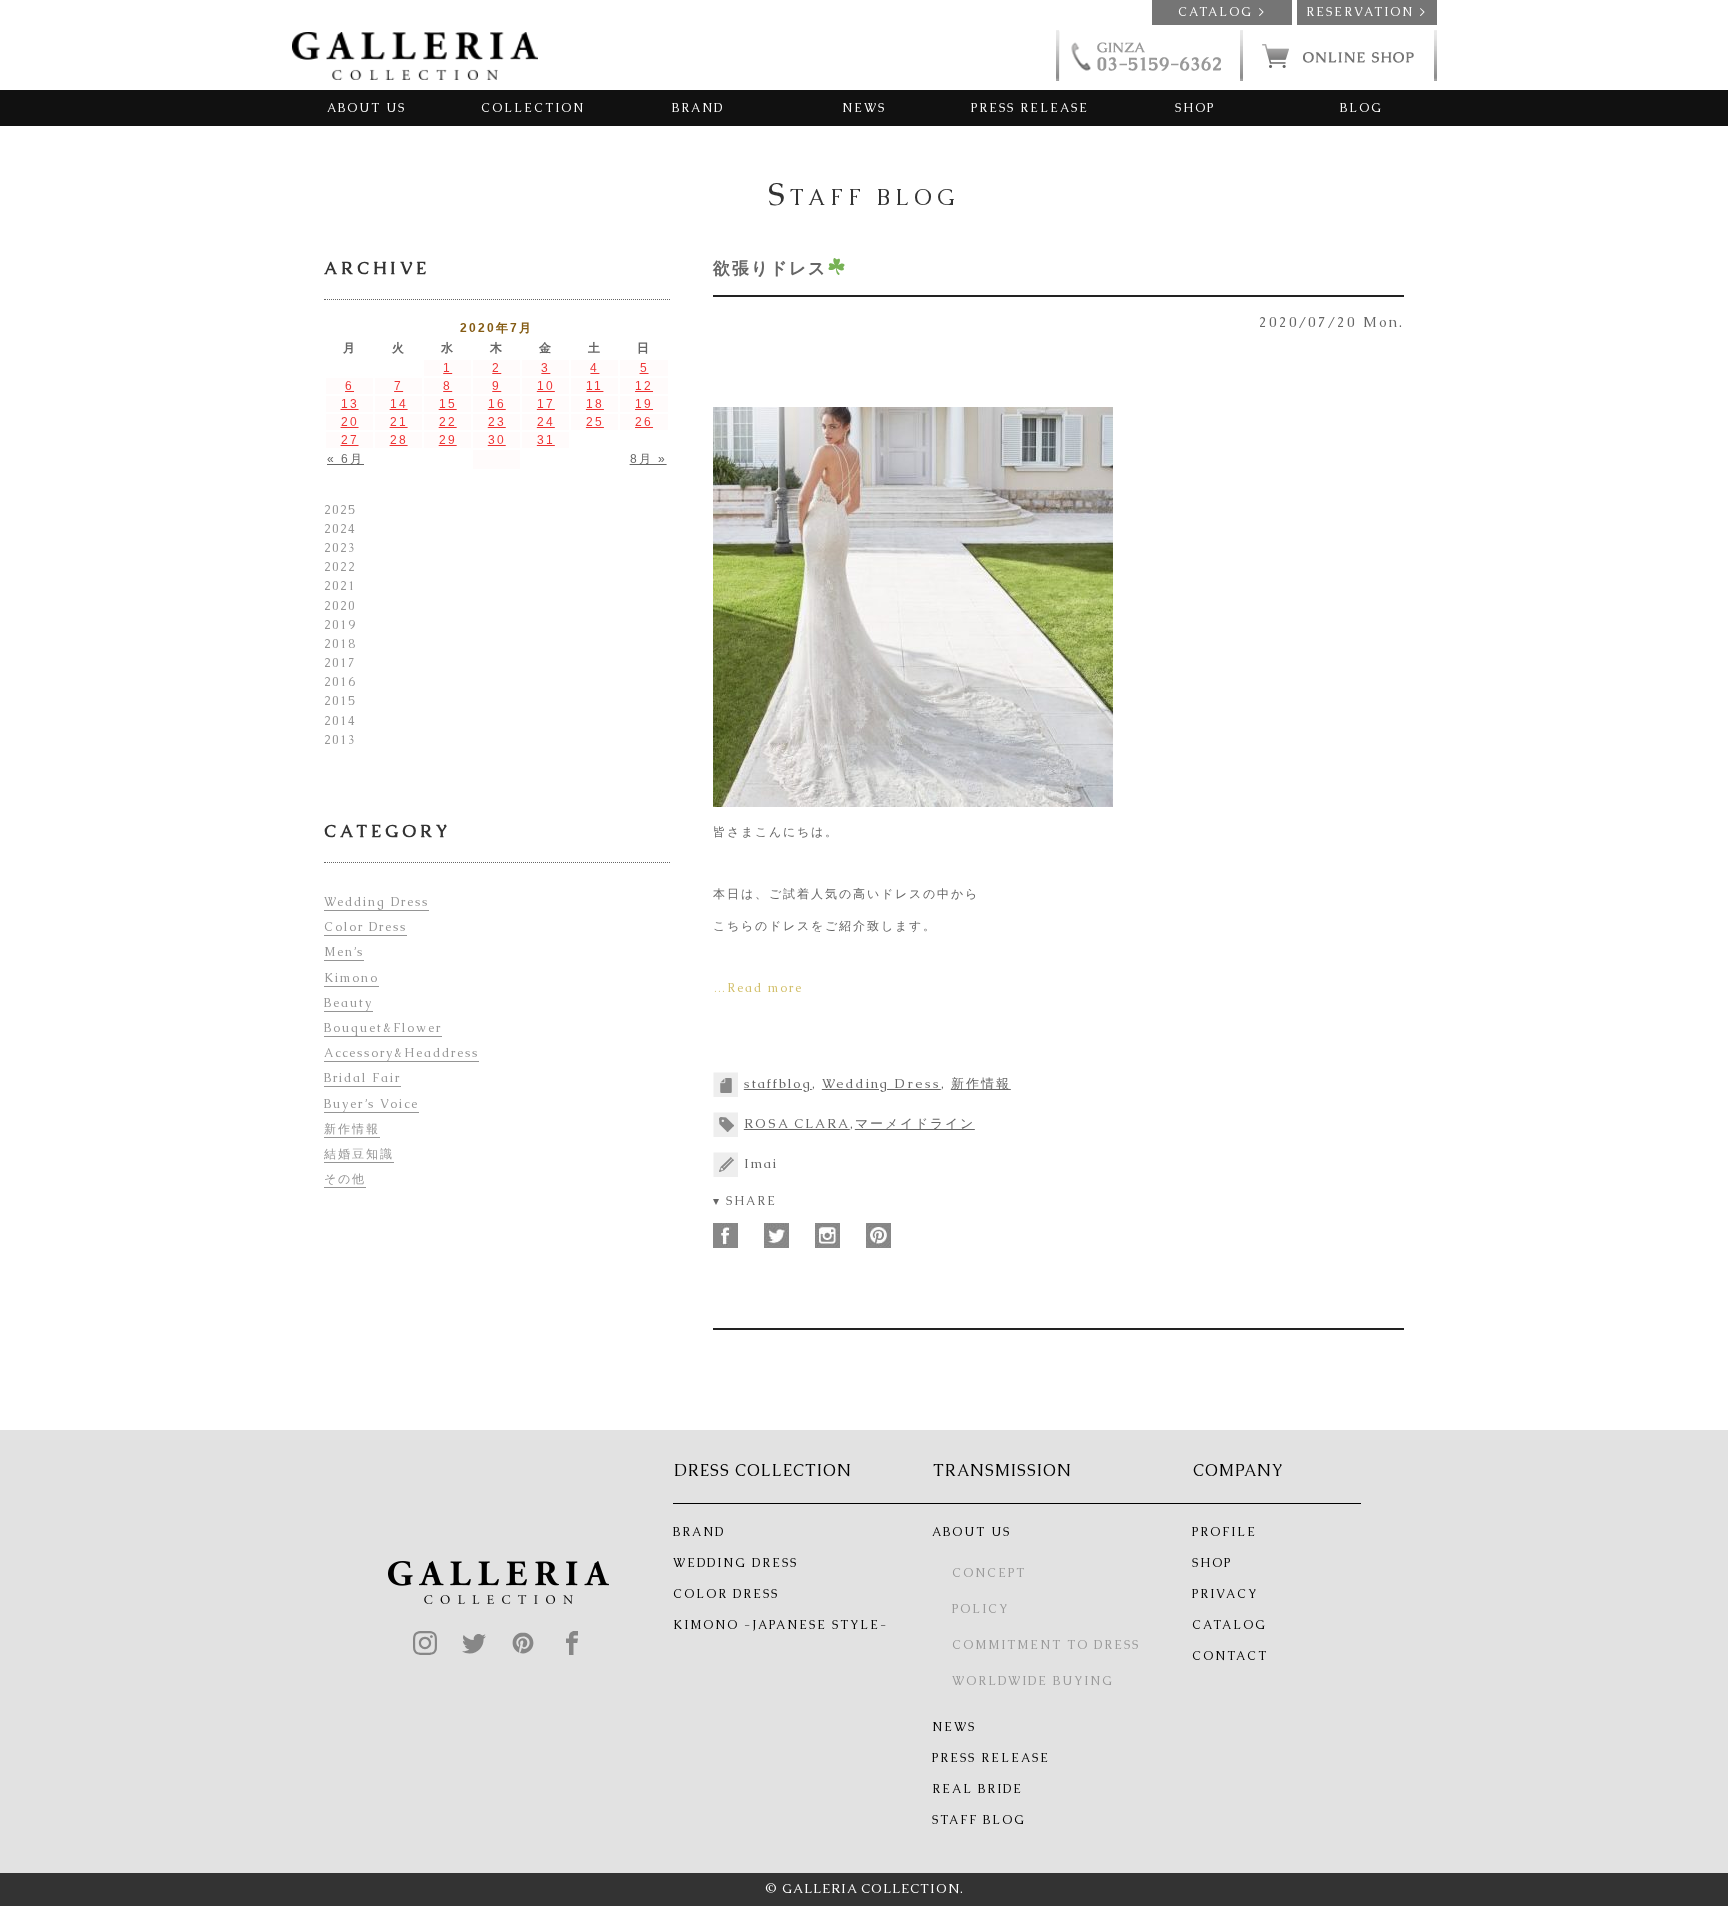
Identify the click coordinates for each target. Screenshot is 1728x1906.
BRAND (698, 108)
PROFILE (1224, 1532)
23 (497, 422)
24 (546, 422)
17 (546, 404)
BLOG (1361, 108)
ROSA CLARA (797, 1123)
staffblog (778, 1083)
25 (595, 422)
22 (448, 422)
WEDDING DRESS (735, 1563)
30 (497, 440)
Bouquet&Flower (383, 1028)
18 (595, 404)
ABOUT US (366, 108)
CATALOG (1229, 1625)
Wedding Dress (881, 1083)
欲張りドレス (770, 268)
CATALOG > (1222, 12)
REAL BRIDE (977, 1789)
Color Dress (365, 927)
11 (594, 386)
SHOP (1195, 108)
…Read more (758, 988)
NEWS (864, 108)
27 (350, 440)
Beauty (348, 1003)
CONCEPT (989, 1573)
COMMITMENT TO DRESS (1046, 1645)
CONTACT (1230, 1656)
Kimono (351, 978)
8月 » (648, 459)
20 (350, 422)
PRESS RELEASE (1030, 108)
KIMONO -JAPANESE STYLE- (780, 1625)
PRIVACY (1225, 1594)
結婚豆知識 (359, 1154)
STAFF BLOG (979, 1820)
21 (399, 422)
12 (644, 386)
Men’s (344, 952)
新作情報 (981, 1083)
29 (448, 440)
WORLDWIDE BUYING (1033, 1681)
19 (644, 404)
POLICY (980, 1609)
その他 (345, 1179)
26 (644, 422)
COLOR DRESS (726, 1594)
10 (546, 386)
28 (399, 440)
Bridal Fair (362, 1078)
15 (448, 404)
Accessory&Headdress (401, 1053)
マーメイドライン (915, 1123)
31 (546, 440)
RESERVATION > (1366, 12)
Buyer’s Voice (371, 1104)
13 (350, 404)
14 (399, 404)
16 (497, 404)
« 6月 (345, 459)
